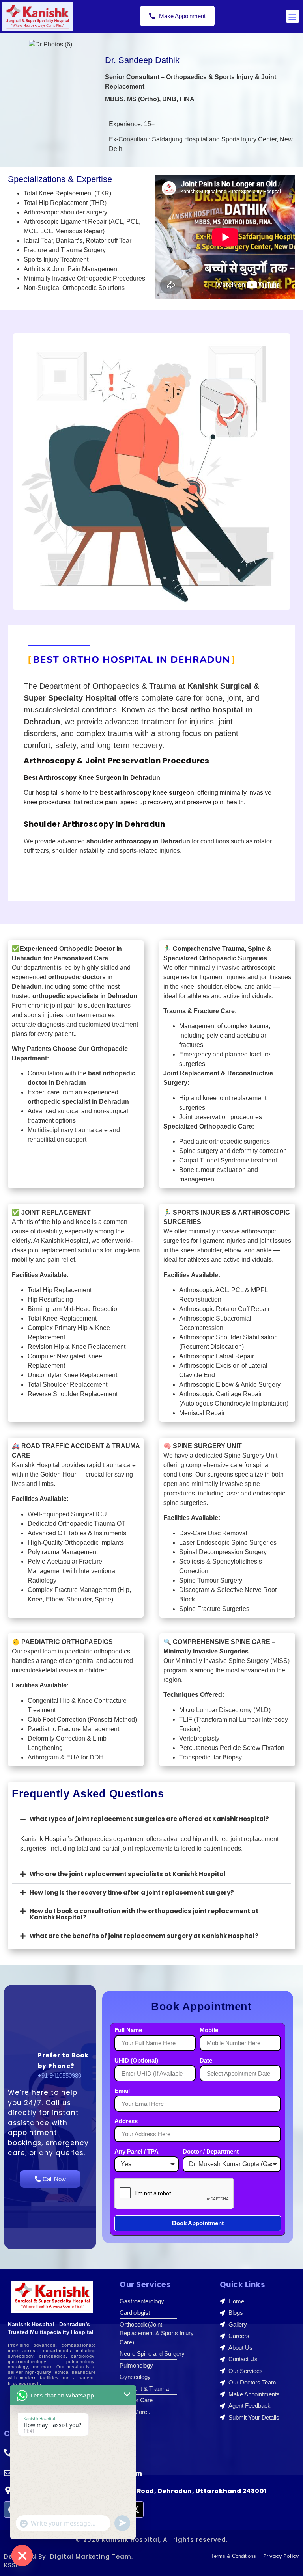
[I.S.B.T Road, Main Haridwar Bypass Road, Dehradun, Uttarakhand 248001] (8, 2490)
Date (206, 2061)
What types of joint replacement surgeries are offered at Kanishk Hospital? (149, 1819)
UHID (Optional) (136, 2061)
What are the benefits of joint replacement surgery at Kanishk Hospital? (144, 1936)
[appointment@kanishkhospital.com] (8, 2473)
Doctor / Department (211, 2152)
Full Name (128, 2030)
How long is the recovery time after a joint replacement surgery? (132, 1892)
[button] (293, 16)
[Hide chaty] (22, 2556)
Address (126, 2121)
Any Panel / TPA (137, 2152)
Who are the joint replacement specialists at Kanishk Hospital (128, 1874)
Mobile (209, 2030)
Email (122, 2091)
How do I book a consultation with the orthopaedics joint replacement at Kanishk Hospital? (144, 1914)
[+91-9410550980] (8, 2453)
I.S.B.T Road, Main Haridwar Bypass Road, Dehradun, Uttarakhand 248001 (141, 2491)
